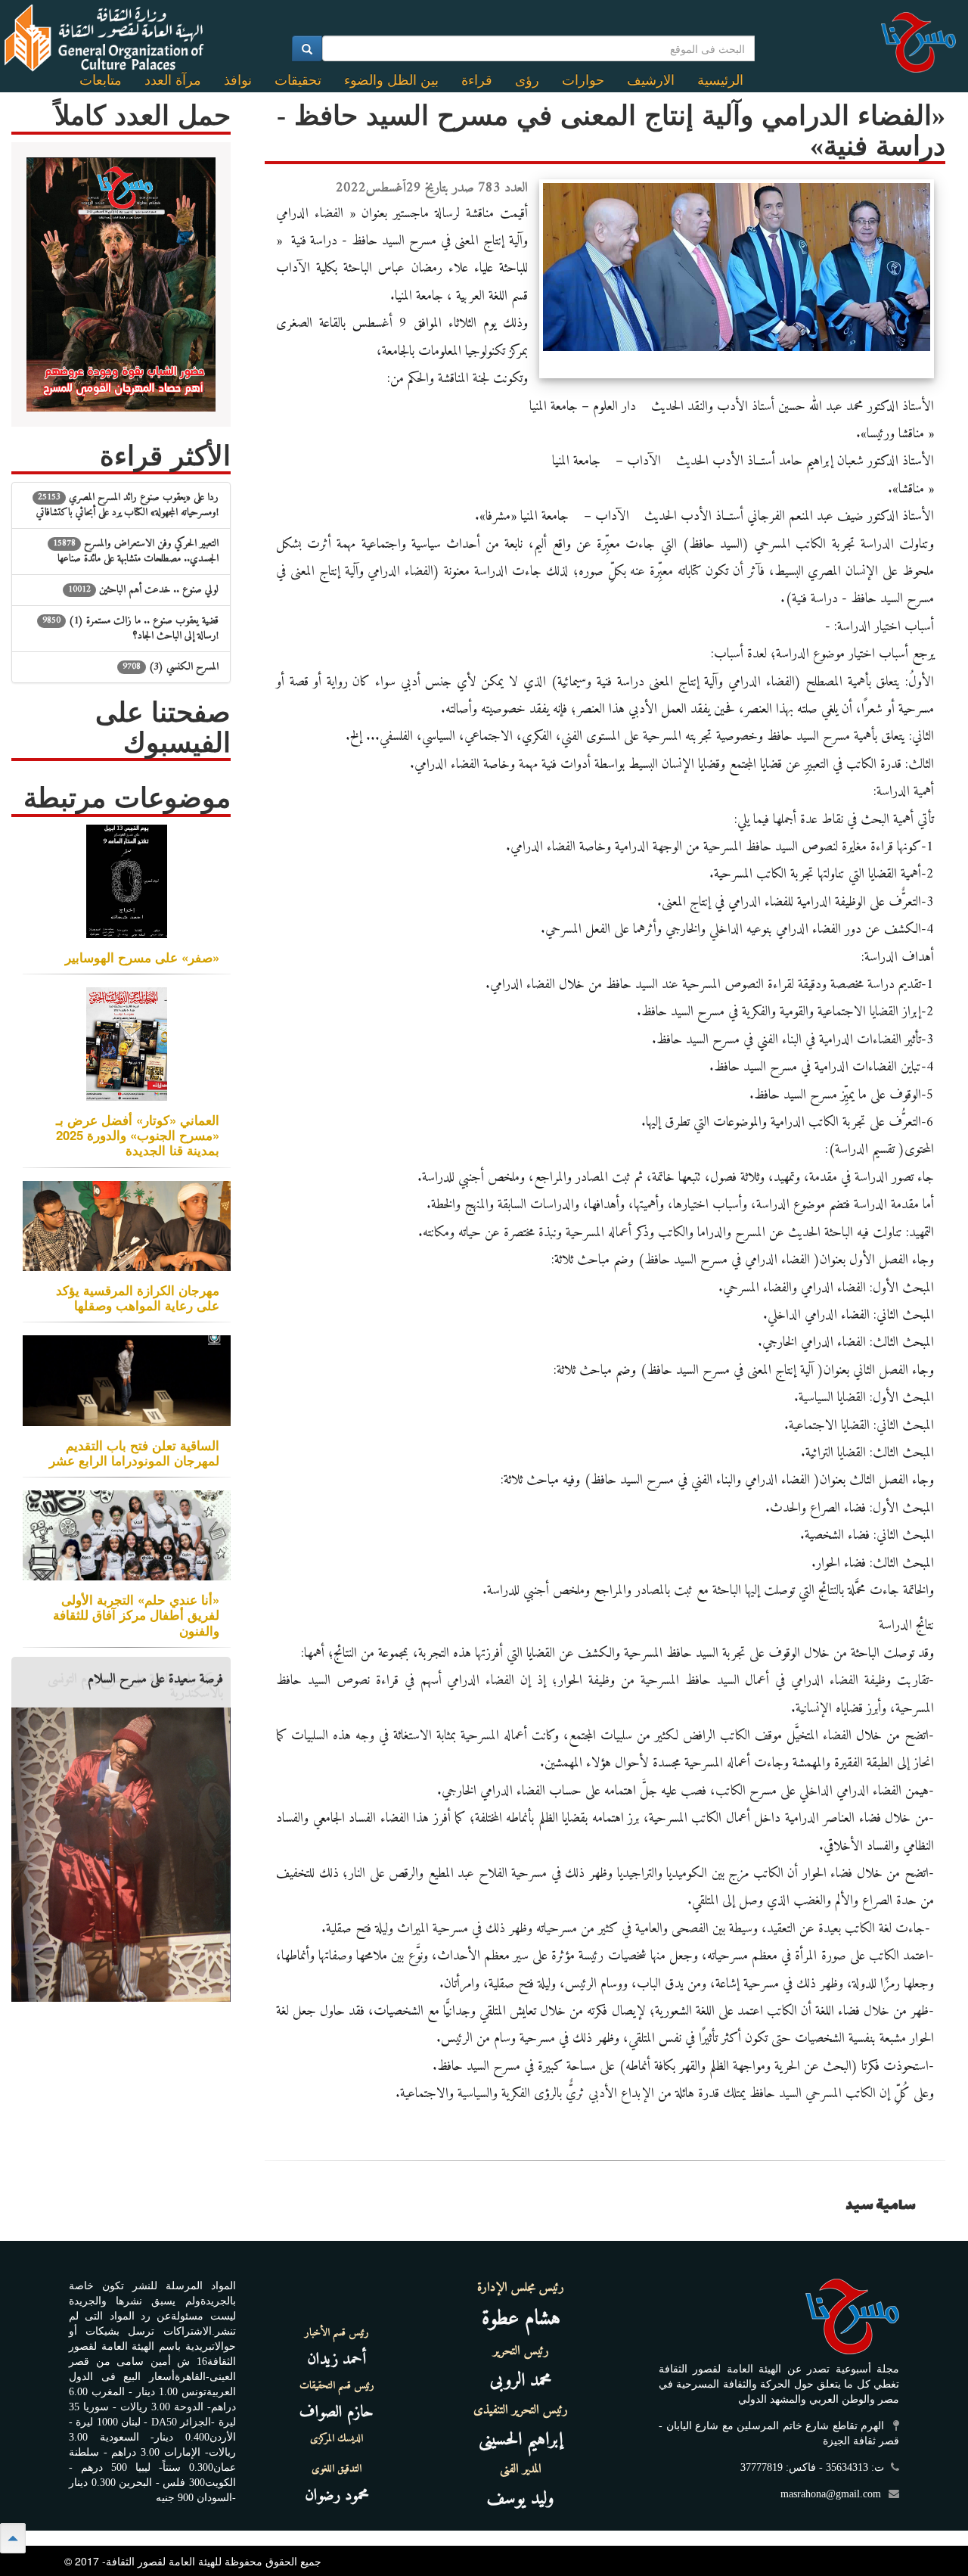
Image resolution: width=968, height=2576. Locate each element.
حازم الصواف (337, 2412)
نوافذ (238, 80)
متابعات (101, 80)
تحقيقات (298, 80)
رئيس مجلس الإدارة (521, 2288)
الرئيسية (720, 80)
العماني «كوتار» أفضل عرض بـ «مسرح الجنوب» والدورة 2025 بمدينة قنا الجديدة (138, 1135)
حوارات (583, 80)
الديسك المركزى (337, 2439)
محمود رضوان (337, 2495)
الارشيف (651, 80)
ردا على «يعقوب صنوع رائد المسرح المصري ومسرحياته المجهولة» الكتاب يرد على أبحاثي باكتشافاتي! (127, 505)
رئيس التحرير (521, 2351)
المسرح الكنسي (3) (171, 667)
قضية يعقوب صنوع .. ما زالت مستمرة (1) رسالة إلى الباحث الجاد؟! (130, 628)
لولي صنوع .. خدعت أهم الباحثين (143, 590)
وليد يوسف (521, 2499)
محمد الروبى (521, 2381)
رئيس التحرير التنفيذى (521, 2410)
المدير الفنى (521, 2469)
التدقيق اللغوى (337, 2469)
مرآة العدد (173, 80)
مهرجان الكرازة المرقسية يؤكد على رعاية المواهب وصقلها (138, 1297)
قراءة (477, 80)
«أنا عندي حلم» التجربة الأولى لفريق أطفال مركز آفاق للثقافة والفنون (136, 1614)
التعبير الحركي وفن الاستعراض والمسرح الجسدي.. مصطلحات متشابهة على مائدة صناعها (136, 551)
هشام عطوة (521, 2319)
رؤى (527, 80)
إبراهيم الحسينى (521, 2440)
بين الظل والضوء (391, 80)
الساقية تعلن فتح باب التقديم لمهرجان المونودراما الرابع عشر (134, 1453)
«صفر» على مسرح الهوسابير (142, 957)
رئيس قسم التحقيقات (337, 2386)
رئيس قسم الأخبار (337, 2333)
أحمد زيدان (337, 2359)
